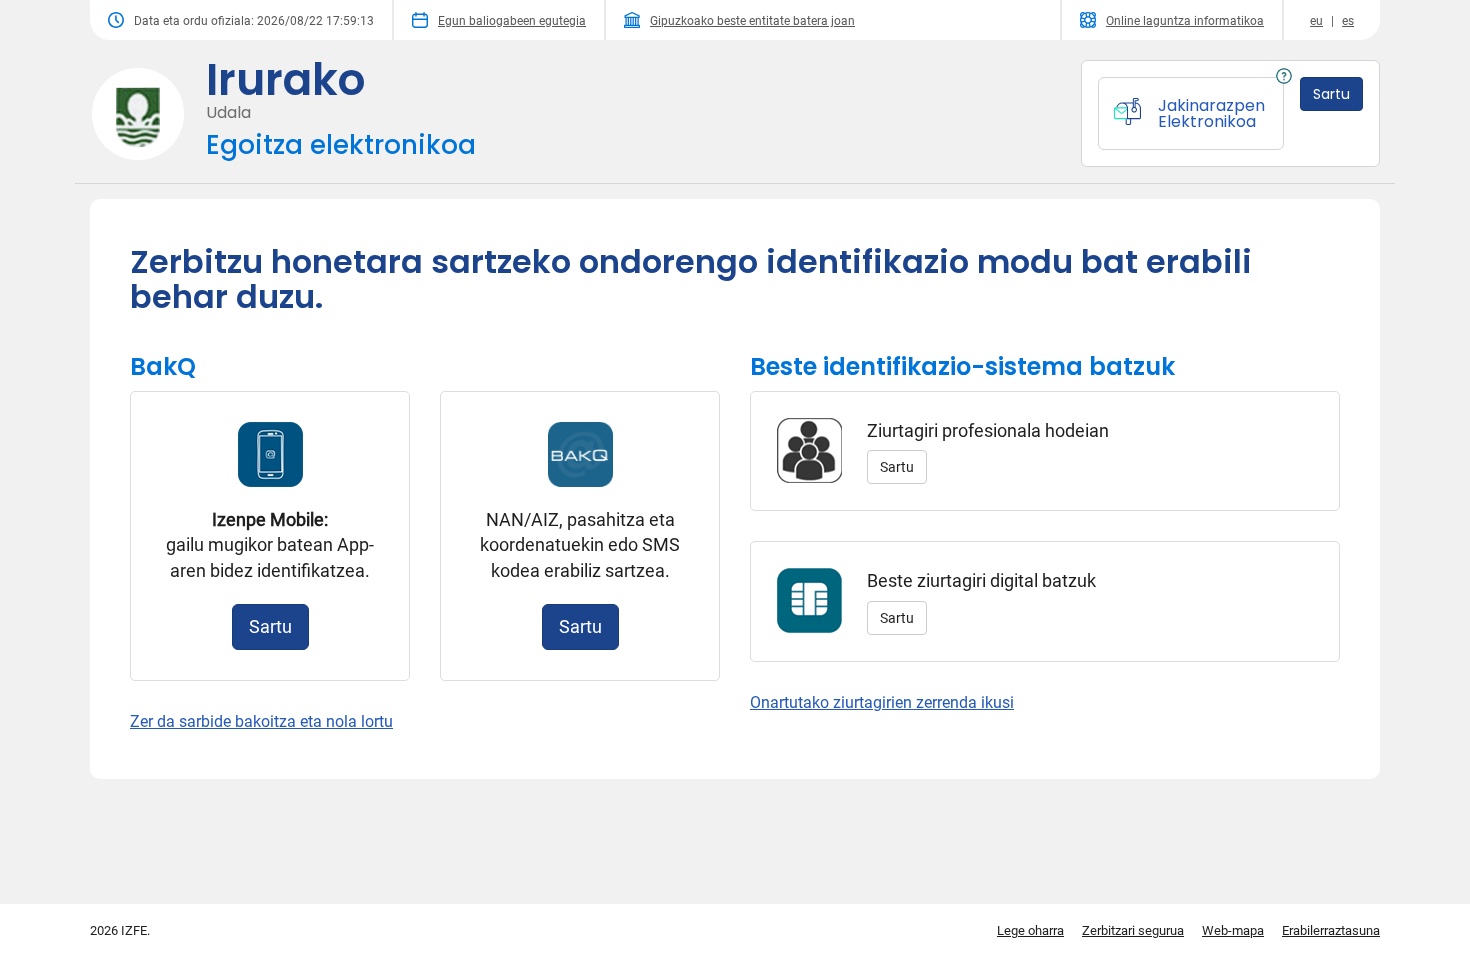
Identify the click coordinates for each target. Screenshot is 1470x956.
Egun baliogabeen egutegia (512, 21)
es (1348, 21)
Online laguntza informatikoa (1185, 21)
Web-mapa (1233, 930)
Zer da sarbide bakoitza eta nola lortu (261, 721)
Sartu (270, 626)
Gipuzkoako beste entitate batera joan (752, 21)
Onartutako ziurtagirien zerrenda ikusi (882, 702)
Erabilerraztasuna (1331, 930)
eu (1316, 21)
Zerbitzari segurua (1133, 930)
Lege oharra (1030, 930)
